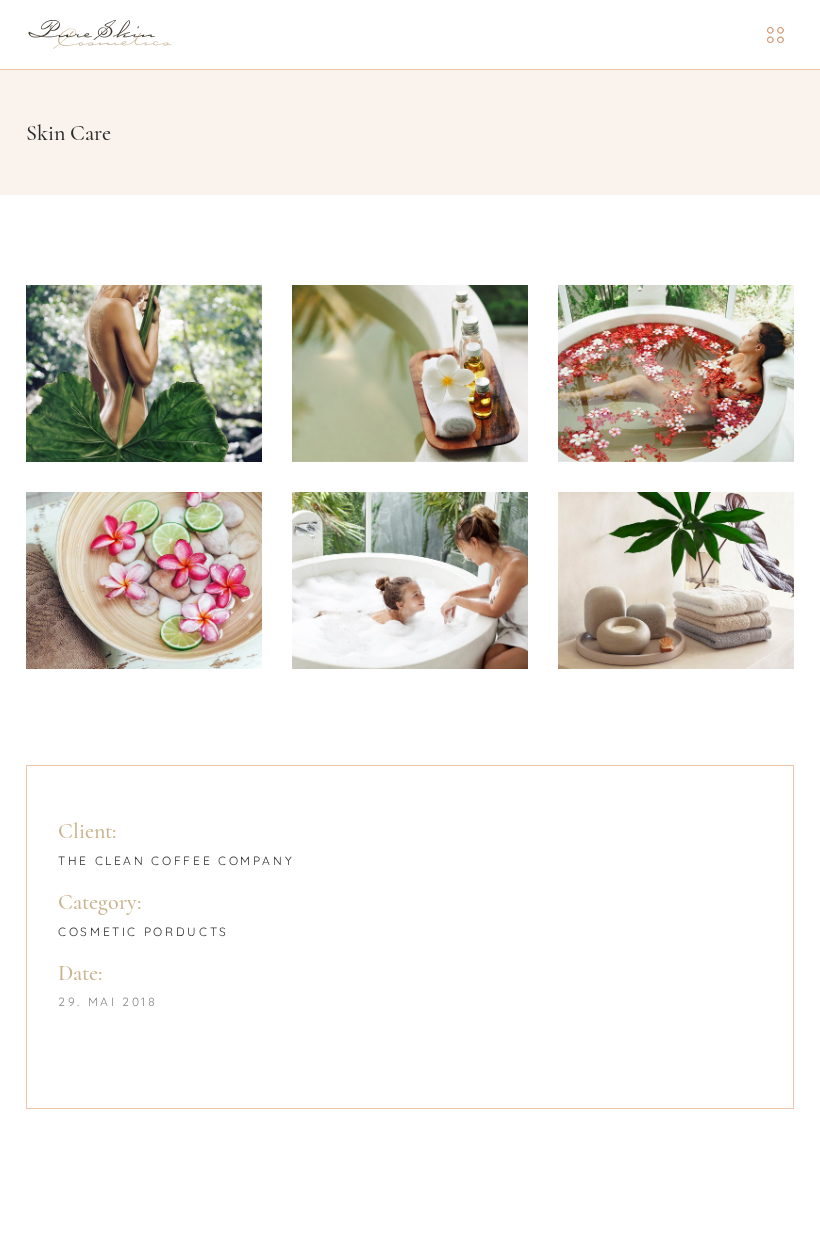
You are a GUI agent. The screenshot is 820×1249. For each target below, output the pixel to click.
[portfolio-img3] (676, 373)
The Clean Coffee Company (176, 860)
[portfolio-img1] (144, 373)
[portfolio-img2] (410, 373)
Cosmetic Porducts (143, 931)
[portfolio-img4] (144, 580)
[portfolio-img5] (410, 580)
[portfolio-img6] (676, 580)
